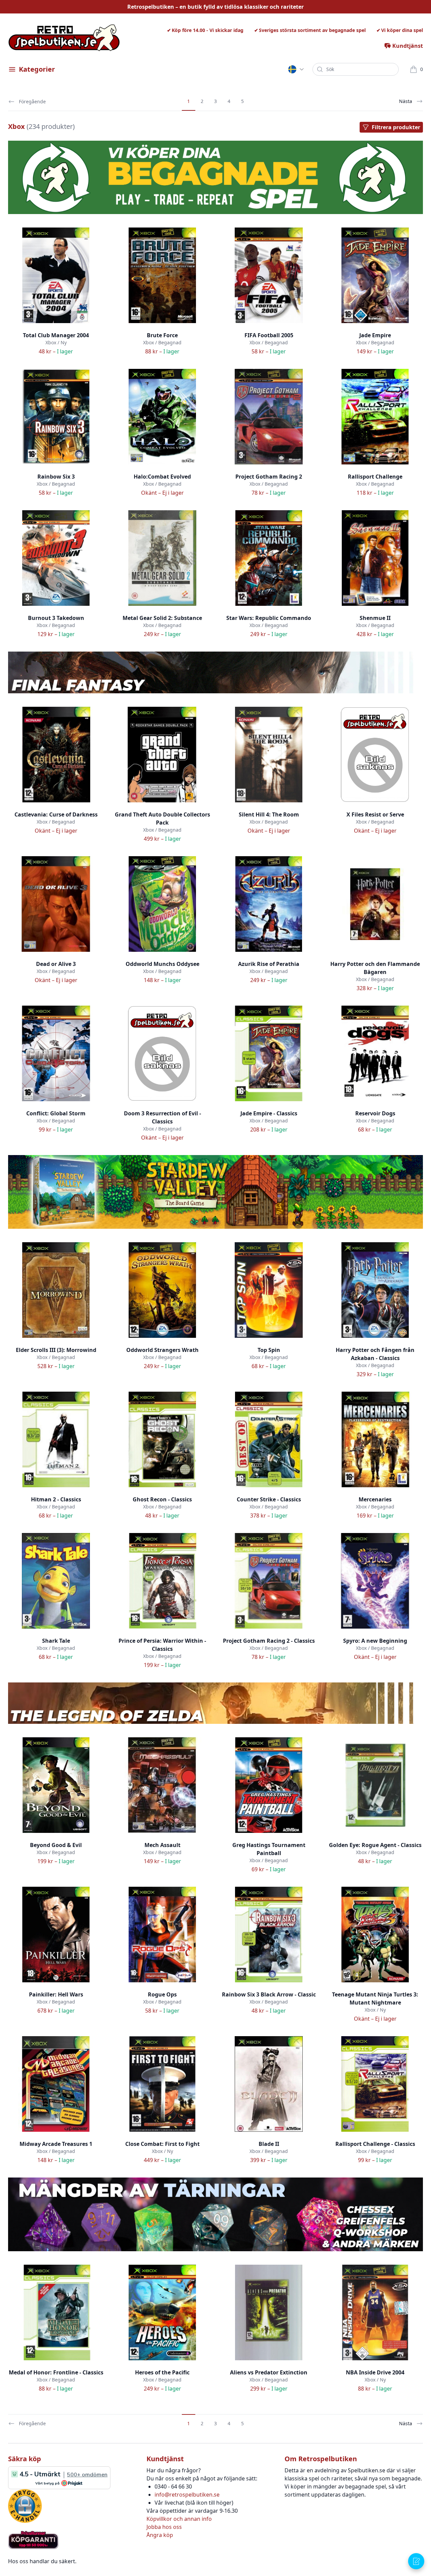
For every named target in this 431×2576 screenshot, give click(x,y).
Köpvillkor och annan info (179, 2519)
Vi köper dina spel (402, 30)
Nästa (406, 101)
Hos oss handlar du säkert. (42, 2561)
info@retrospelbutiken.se (187, 2495)
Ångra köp (160, 2535)
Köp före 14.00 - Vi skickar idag (208, 30)
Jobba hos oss (164, 2527)
